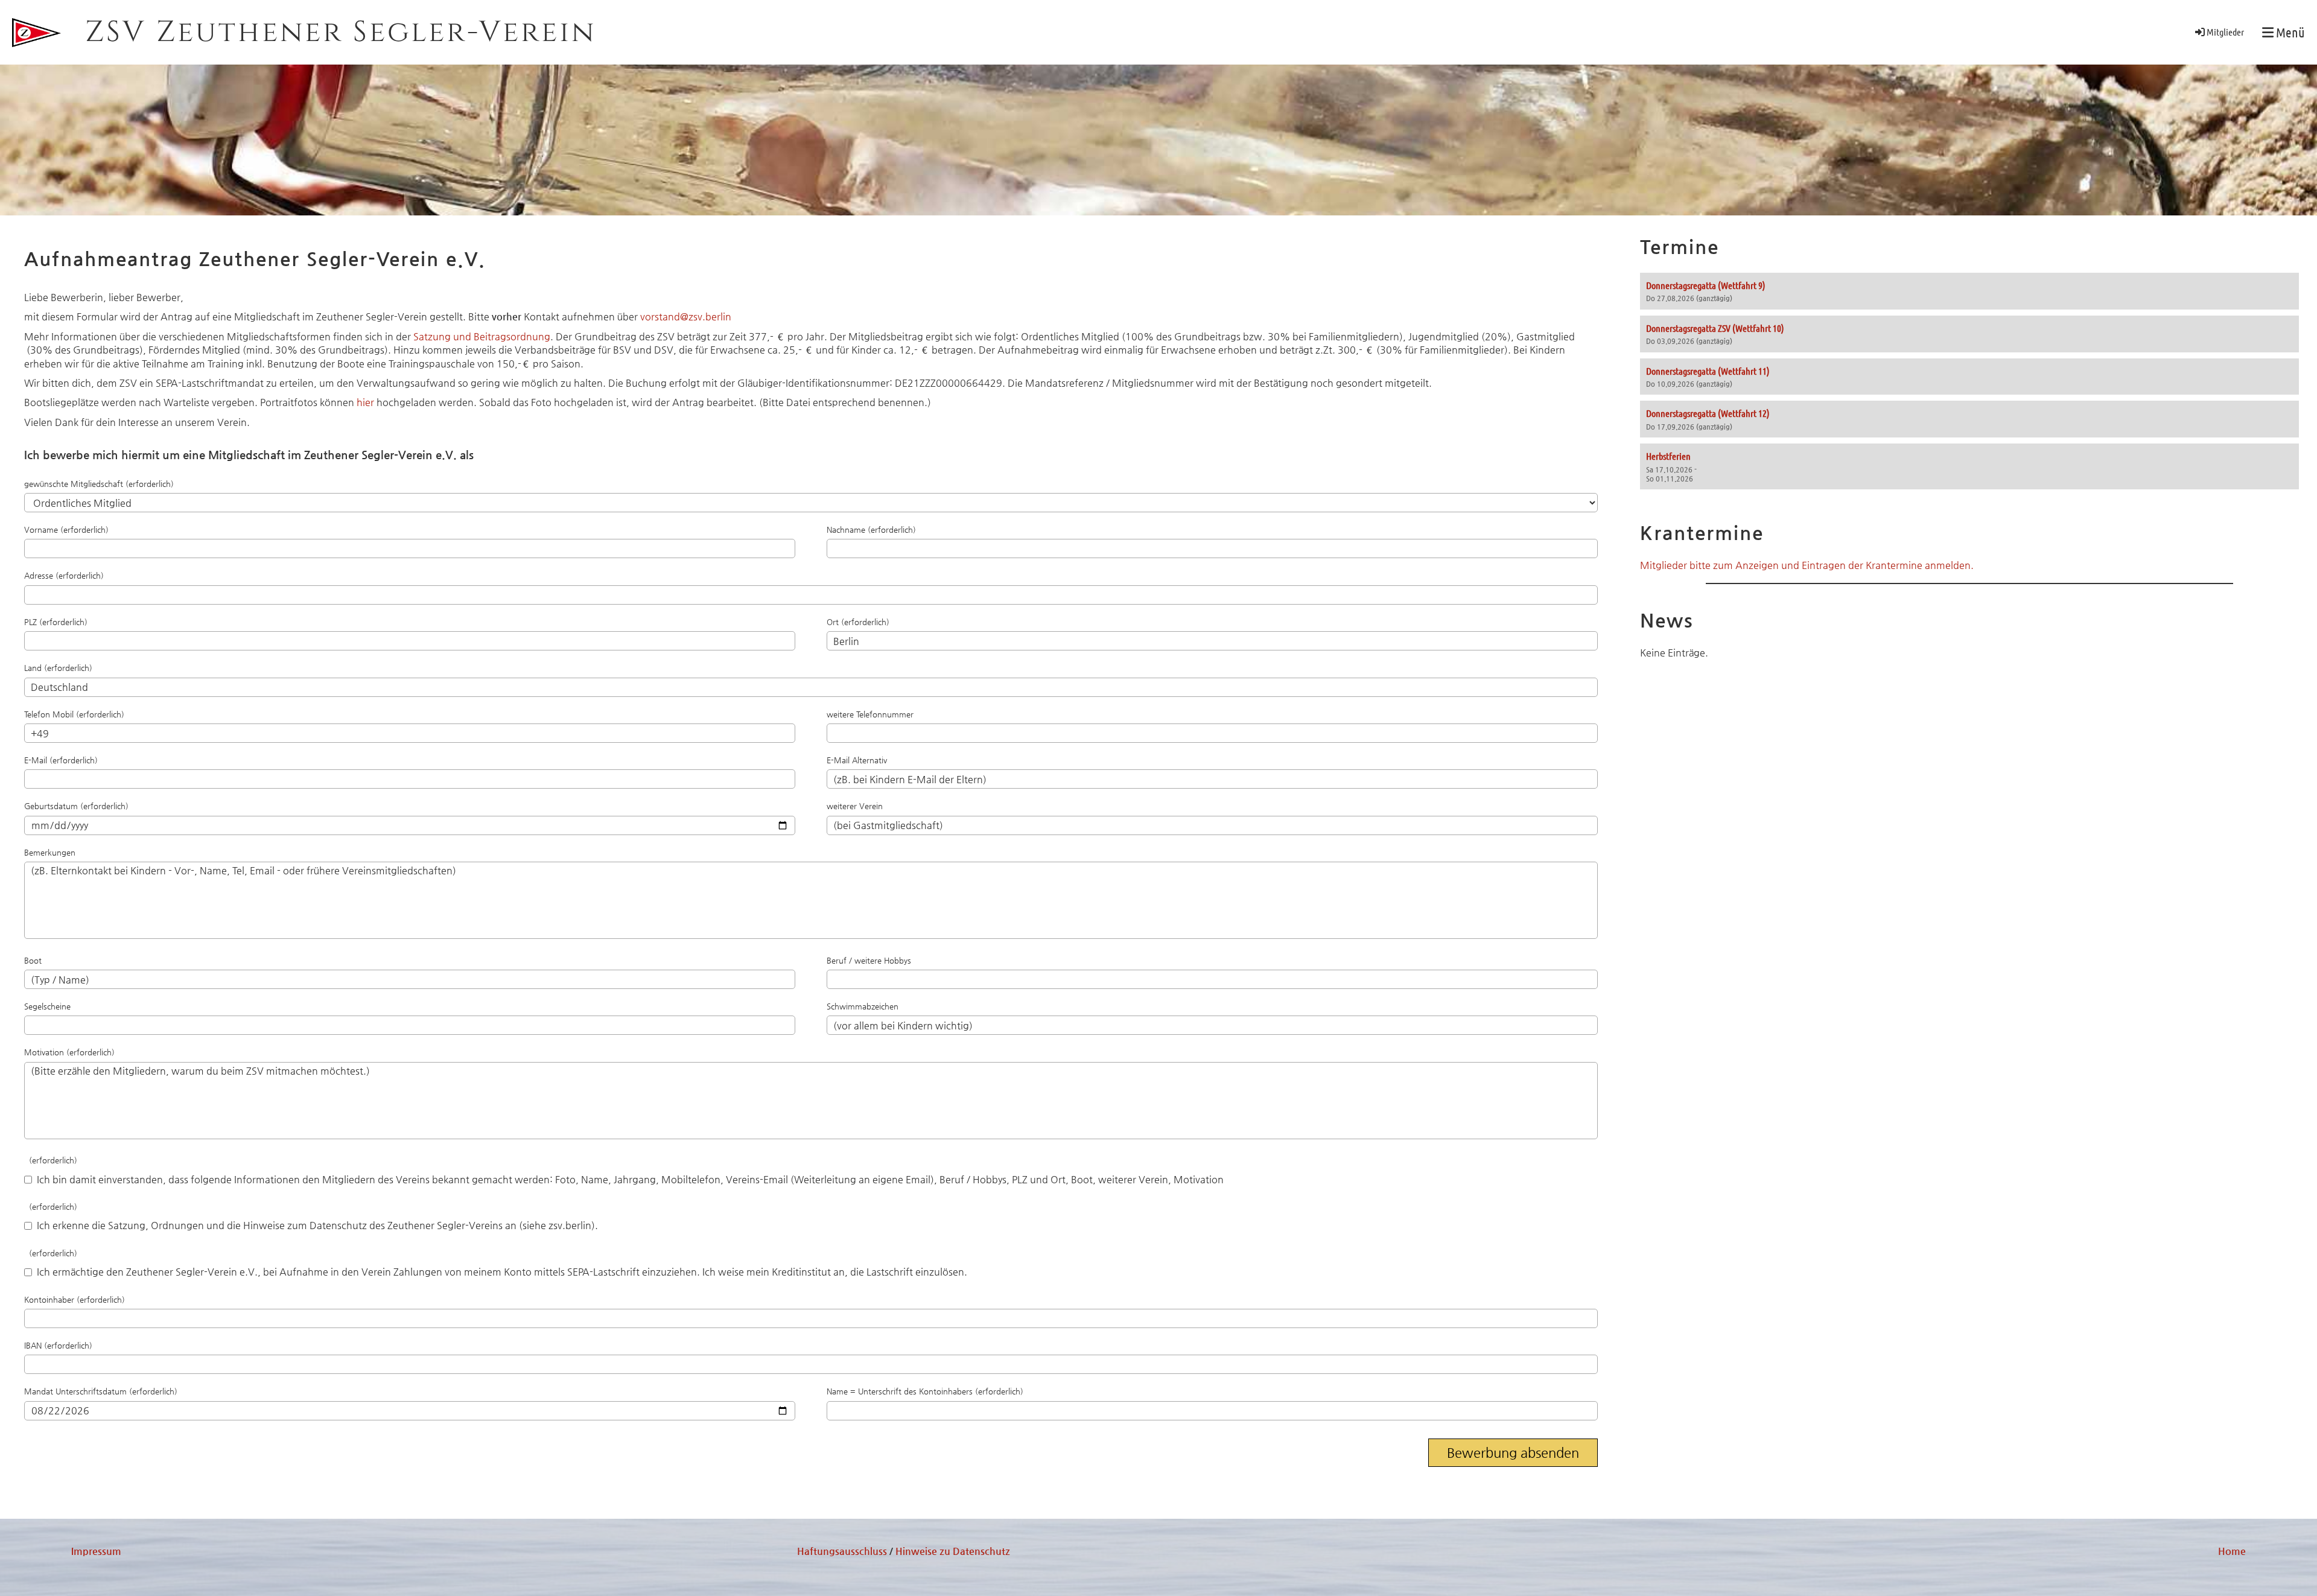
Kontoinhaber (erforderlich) (75, 1299)
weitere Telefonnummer (870, 714)
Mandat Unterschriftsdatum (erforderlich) (101, 1391)
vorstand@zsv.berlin (686, 316)
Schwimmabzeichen (863, 1006)
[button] (1969, 291)
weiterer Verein (855, 806)
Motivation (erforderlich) (69, 1052)
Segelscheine (47, 1006)
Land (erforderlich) (58, 668)
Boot (33, 960)
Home (2232, 1551)
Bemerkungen (50, 852)
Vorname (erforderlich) (66, 529)
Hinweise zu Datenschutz (953, 1551)
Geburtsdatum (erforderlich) (76, 806)
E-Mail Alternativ (857, 760)
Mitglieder (2225, 32)
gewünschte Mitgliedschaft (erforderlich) (99, 484)
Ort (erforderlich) (858, 622)
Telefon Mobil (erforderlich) (74, 714)
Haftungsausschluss (842, 1551)
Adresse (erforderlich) (64, 575)
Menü (2289, 32)
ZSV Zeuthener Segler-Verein (341, 32)
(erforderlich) (51, 1160)
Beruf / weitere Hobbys (869, 960)
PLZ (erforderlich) (56, 622)
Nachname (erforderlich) (871, 529)
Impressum (96, 1551)
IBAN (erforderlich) (58, 1345)
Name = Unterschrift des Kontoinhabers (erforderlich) (925, 1391)
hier (365, 402)
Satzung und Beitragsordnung (482, 336)
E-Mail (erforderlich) (61, 760)
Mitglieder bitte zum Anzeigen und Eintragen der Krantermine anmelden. (1807, 565)
